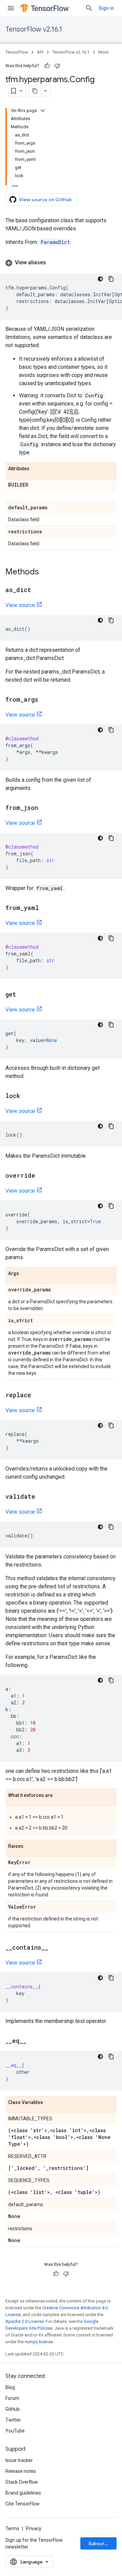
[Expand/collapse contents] (43, 111)
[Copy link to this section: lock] (27, 1096)
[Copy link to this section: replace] (38, 1396)
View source (20, 605)
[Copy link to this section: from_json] (45, 808)
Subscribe (100, 2543)
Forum (12, 2398)
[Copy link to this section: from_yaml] (46, 908)
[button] (61, 263)
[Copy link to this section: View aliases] (53, 263)
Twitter (13, 2420)
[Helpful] (47, 66)
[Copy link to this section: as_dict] (38, 590)
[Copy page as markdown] (35, 91)
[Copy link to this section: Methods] (46, 572)
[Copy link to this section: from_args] (45, 700)
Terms (12, 2528)
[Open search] (89, 8)
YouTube (15, 2431)
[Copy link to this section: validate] (42, 1497)
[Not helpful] (57, 66)
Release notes (21, 2471)
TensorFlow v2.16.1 (34, 29)
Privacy (34, 2528)
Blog (10, 2387)
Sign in (106, 8)
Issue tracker (19, 2460)
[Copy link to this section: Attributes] (36, 469)
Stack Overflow (22, 2482)
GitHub (13, 2409)
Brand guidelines (23, 2493)
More (103, 52)
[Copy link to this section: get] (23, 995)
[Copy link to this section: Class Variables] (50, 2103)
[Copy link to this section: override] (42, 1176)
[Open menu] (11, 8)
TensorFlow (17, 52)
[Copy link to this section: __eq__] (33, 2041)
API (40, 52)
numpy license (39, 2342)
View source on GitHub (45, 200)
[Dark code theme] (100, 279)
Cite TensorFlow (23, 2504)
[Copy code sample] (111, 279)
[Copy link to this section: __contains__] (55, 1948)
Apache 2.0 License (25, 2321)
